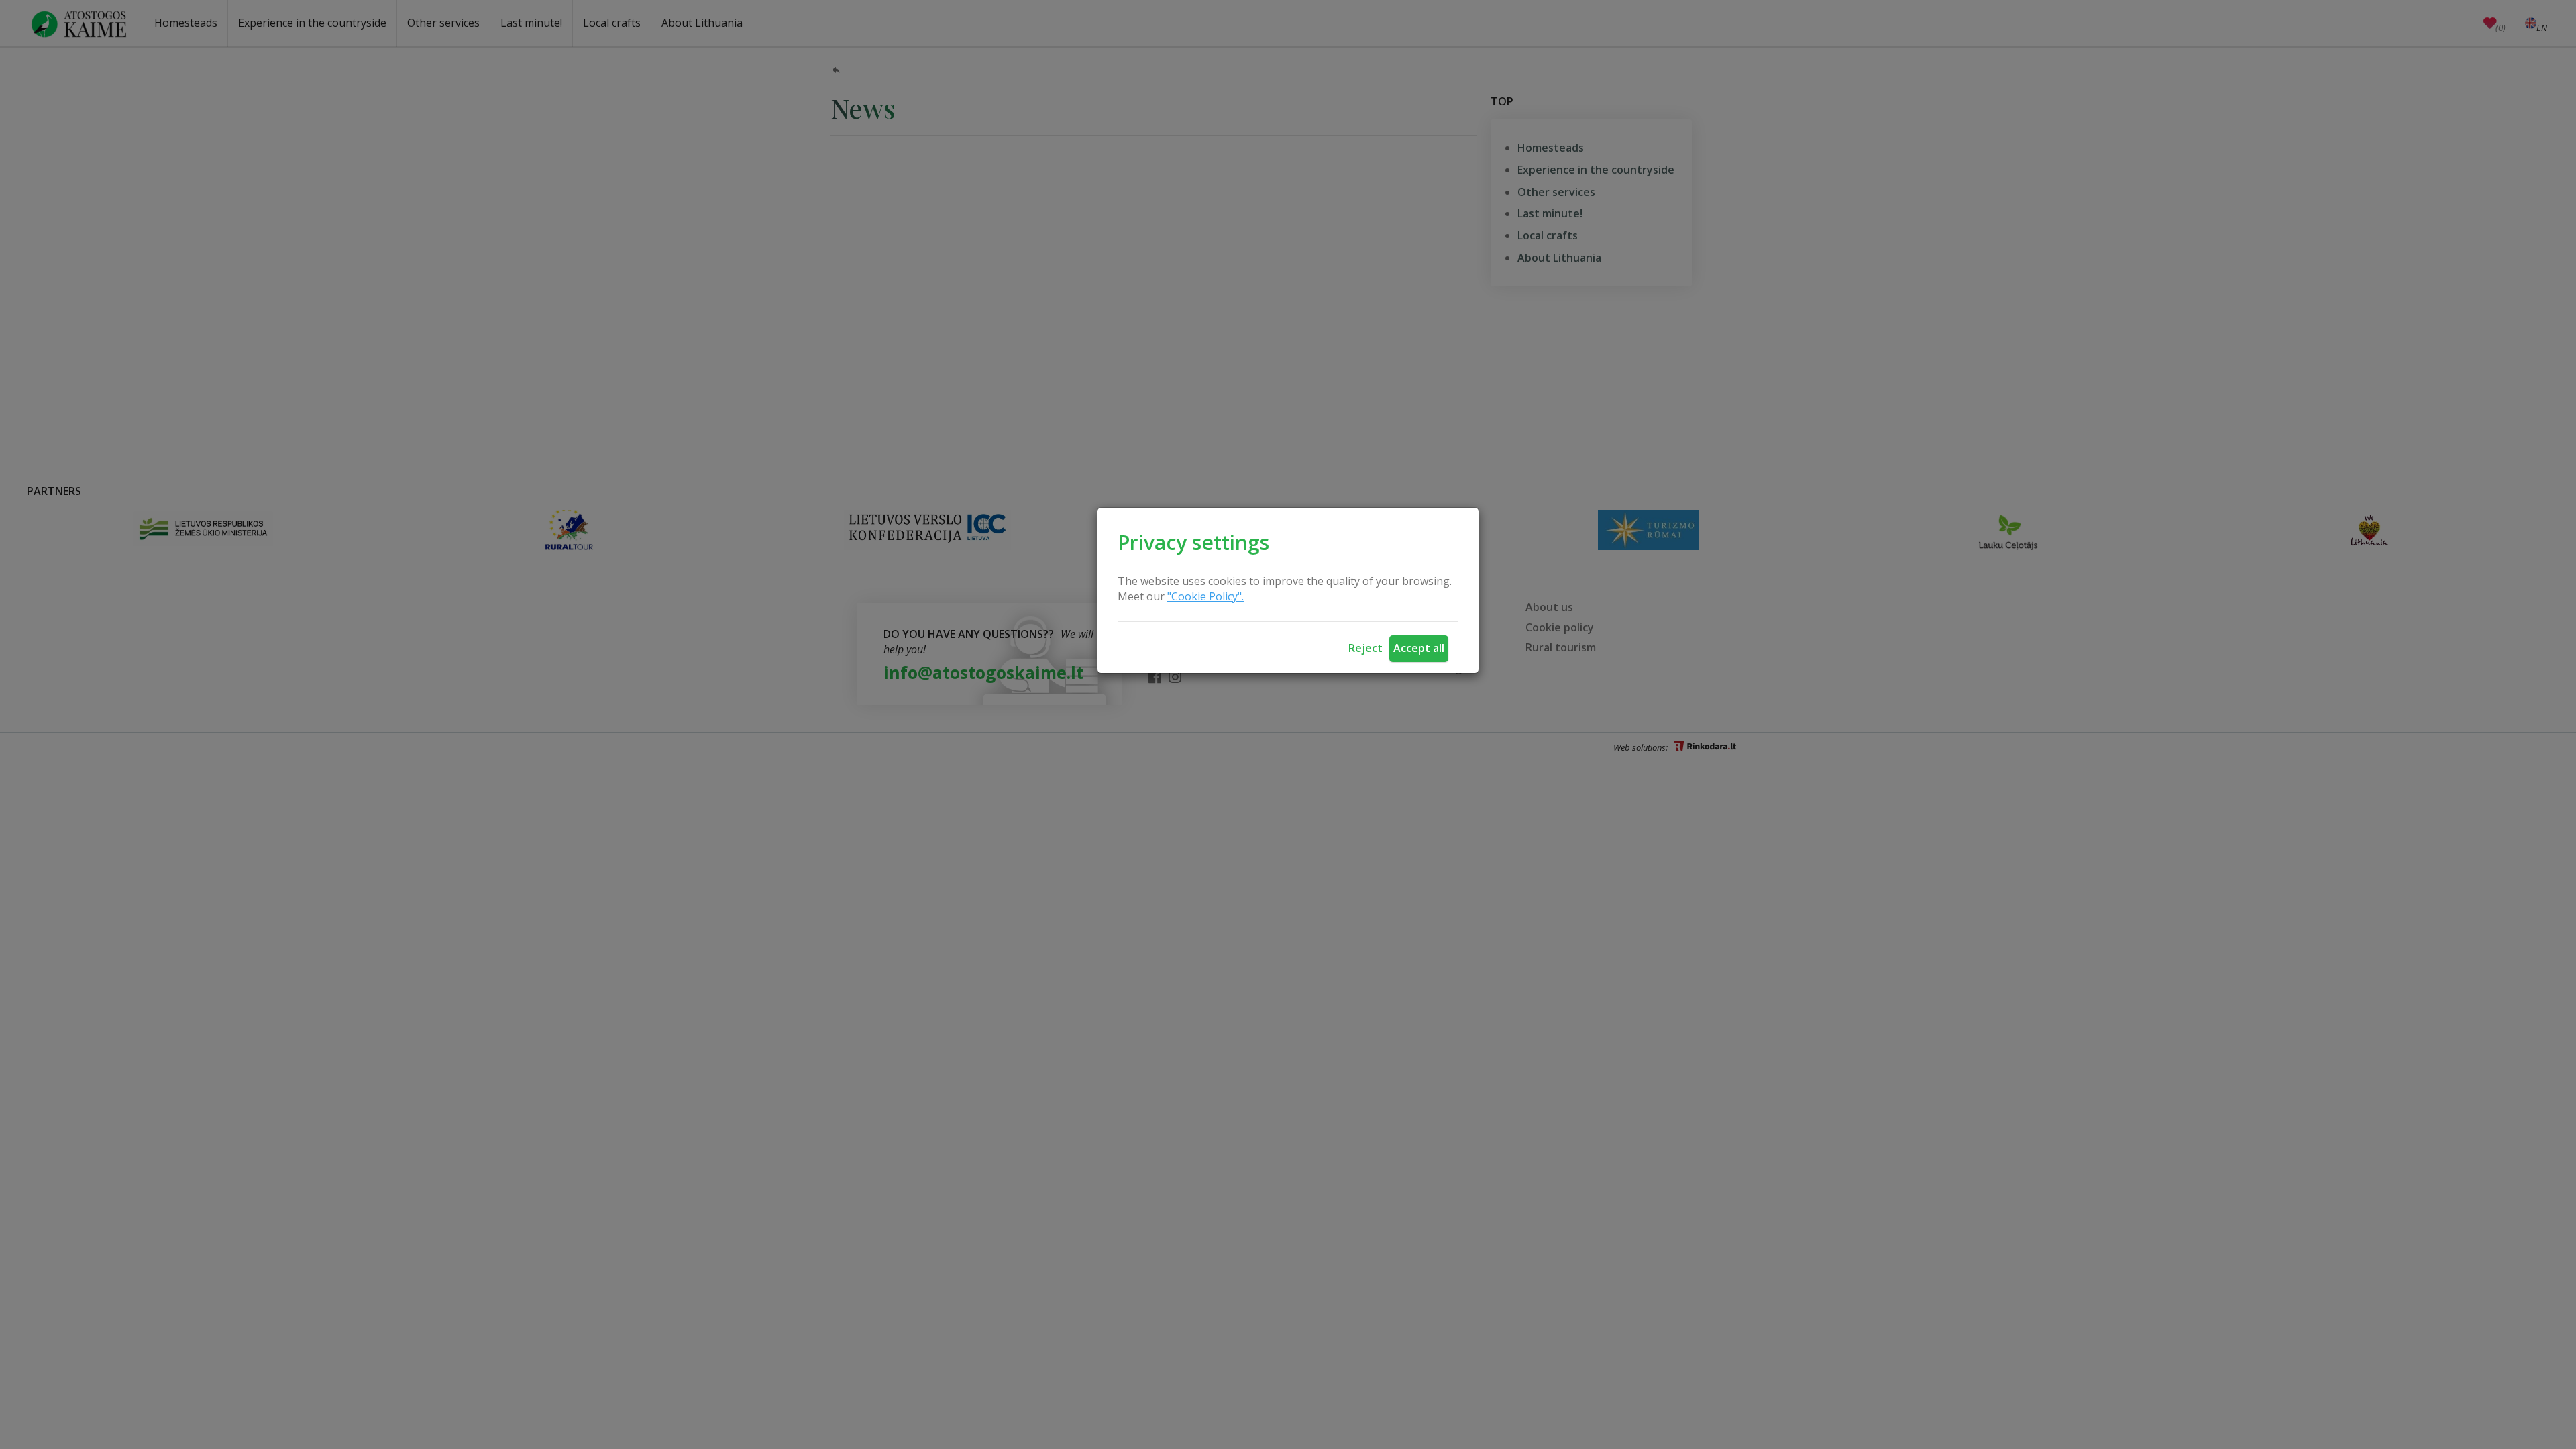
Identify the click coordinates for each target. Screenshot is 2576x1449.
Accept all (1419, 648)
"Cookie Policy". (1205, 596)
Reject (1365, 648)
